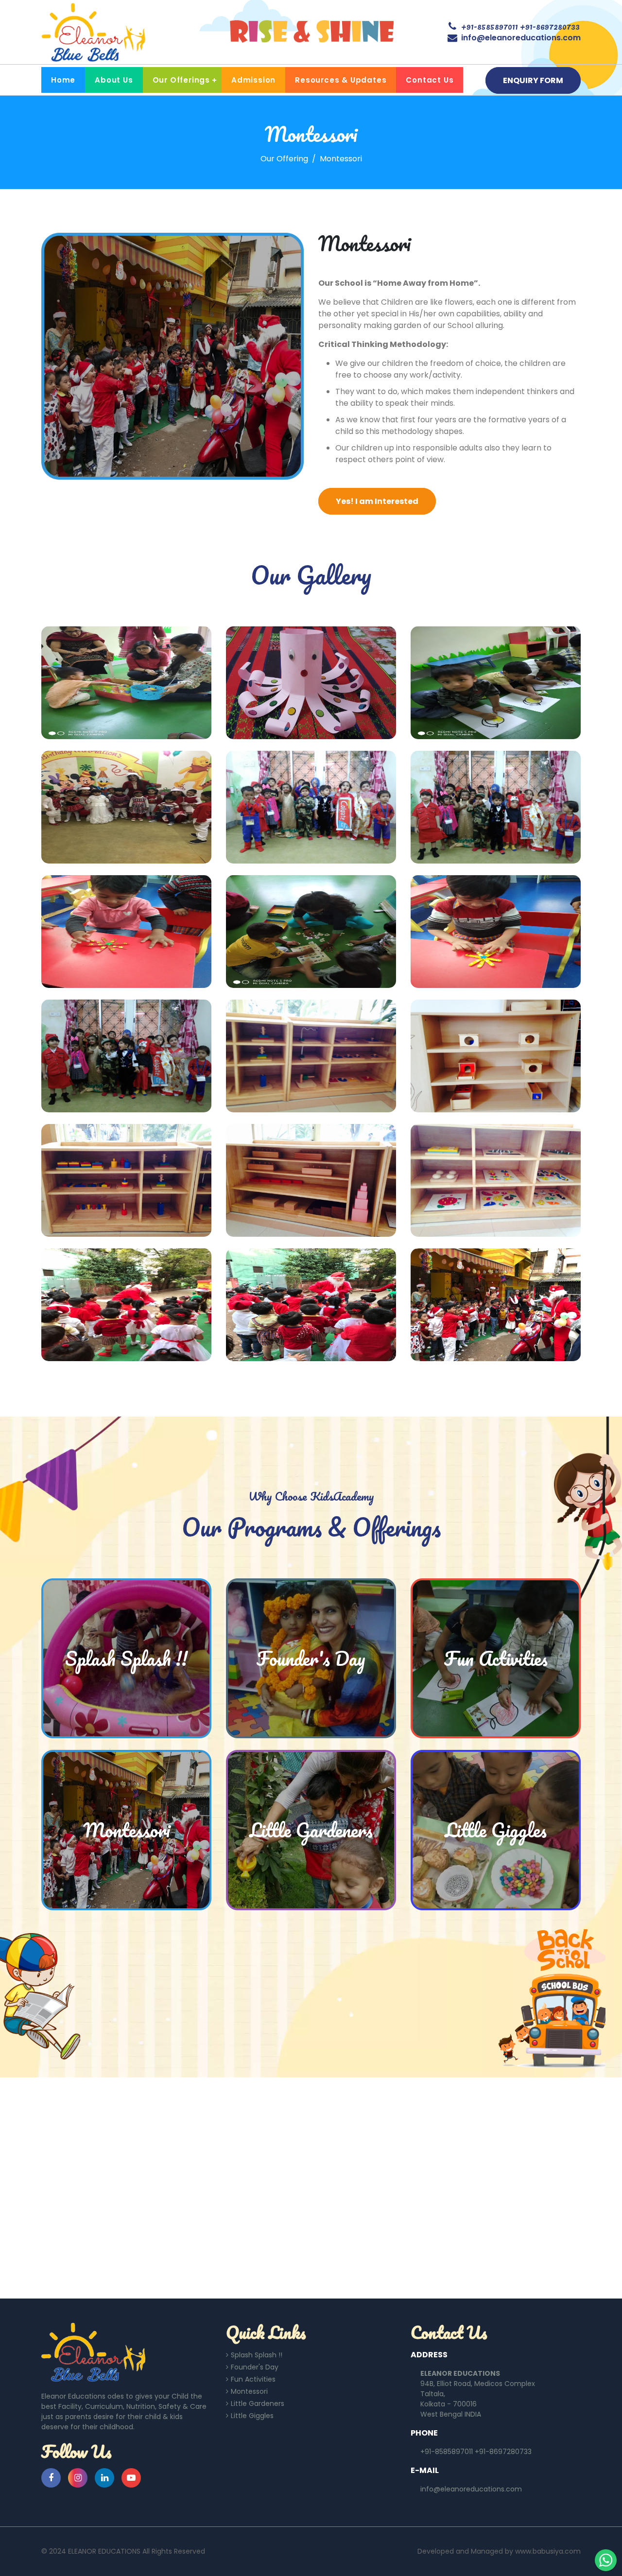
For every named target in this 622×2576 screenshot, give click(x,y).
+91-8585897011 (490, 26)
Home (63, 80)
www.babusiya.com (548, 2551)
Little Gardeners (258, 2403)
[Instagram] (78, 2478)
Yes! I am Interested (377, 501)
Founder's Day (255, 2367)
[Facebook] (51, 2478)
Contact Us (430, 80)
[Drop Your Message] (606, 2560)
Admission (253, 80)
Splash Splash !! (257, 2355)
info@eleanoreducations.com (521, 38)
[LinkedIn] (104, 2478)
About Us (114, 80)
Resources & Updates (341, 80)
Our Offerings (181, 80)
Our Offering (284, 159)
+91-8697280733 (550, 26)
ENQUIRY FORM (533, 80)
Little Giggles (252, 2416)
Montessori (249, 2391)
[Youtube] (131, 2478)
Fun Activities (253, 2379)
